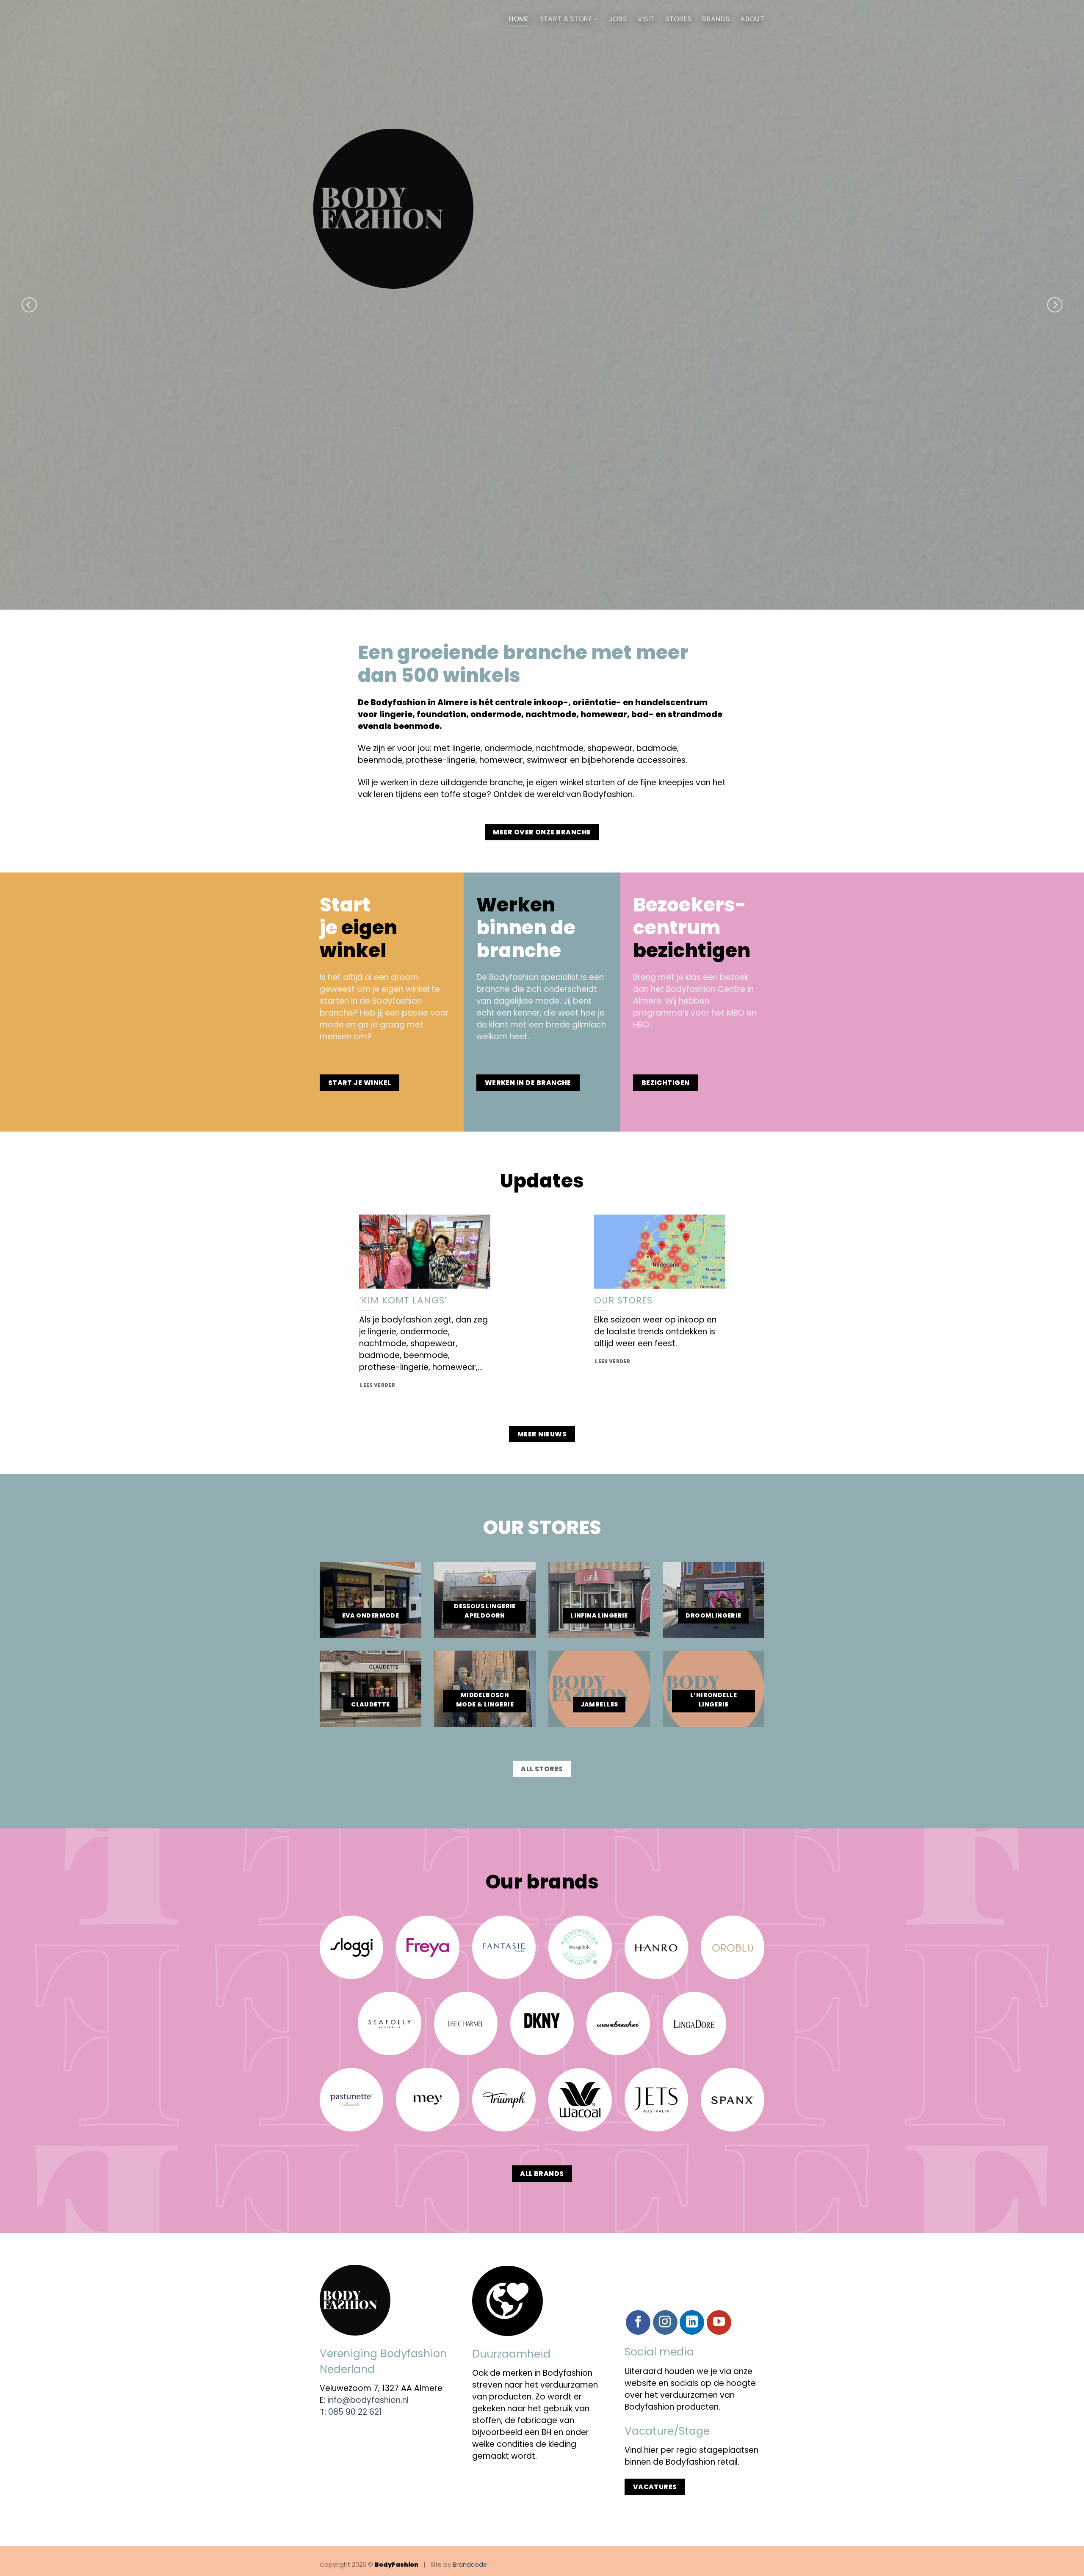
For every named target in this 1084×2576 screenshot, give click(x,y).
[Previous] (29, 305)
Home (519, 19)
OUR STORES (624, 1300)
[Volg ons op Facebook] (638, 2322)
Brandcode (470, 2565)
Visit (646, 19)
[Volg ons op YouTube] (719, 2322)
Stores (678, 19)
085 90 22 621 (355, 2412)
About (752, 19)
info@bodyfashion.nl (368, 2400)
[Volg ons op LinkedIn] (692, 2322)
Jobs (618, 19)
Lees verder (377, 1385)
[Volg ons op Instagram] (665, 2322)
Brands (716, 19)
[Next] (1055, 305)
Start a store (566, 19)
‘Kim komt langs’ (403, 1300)
